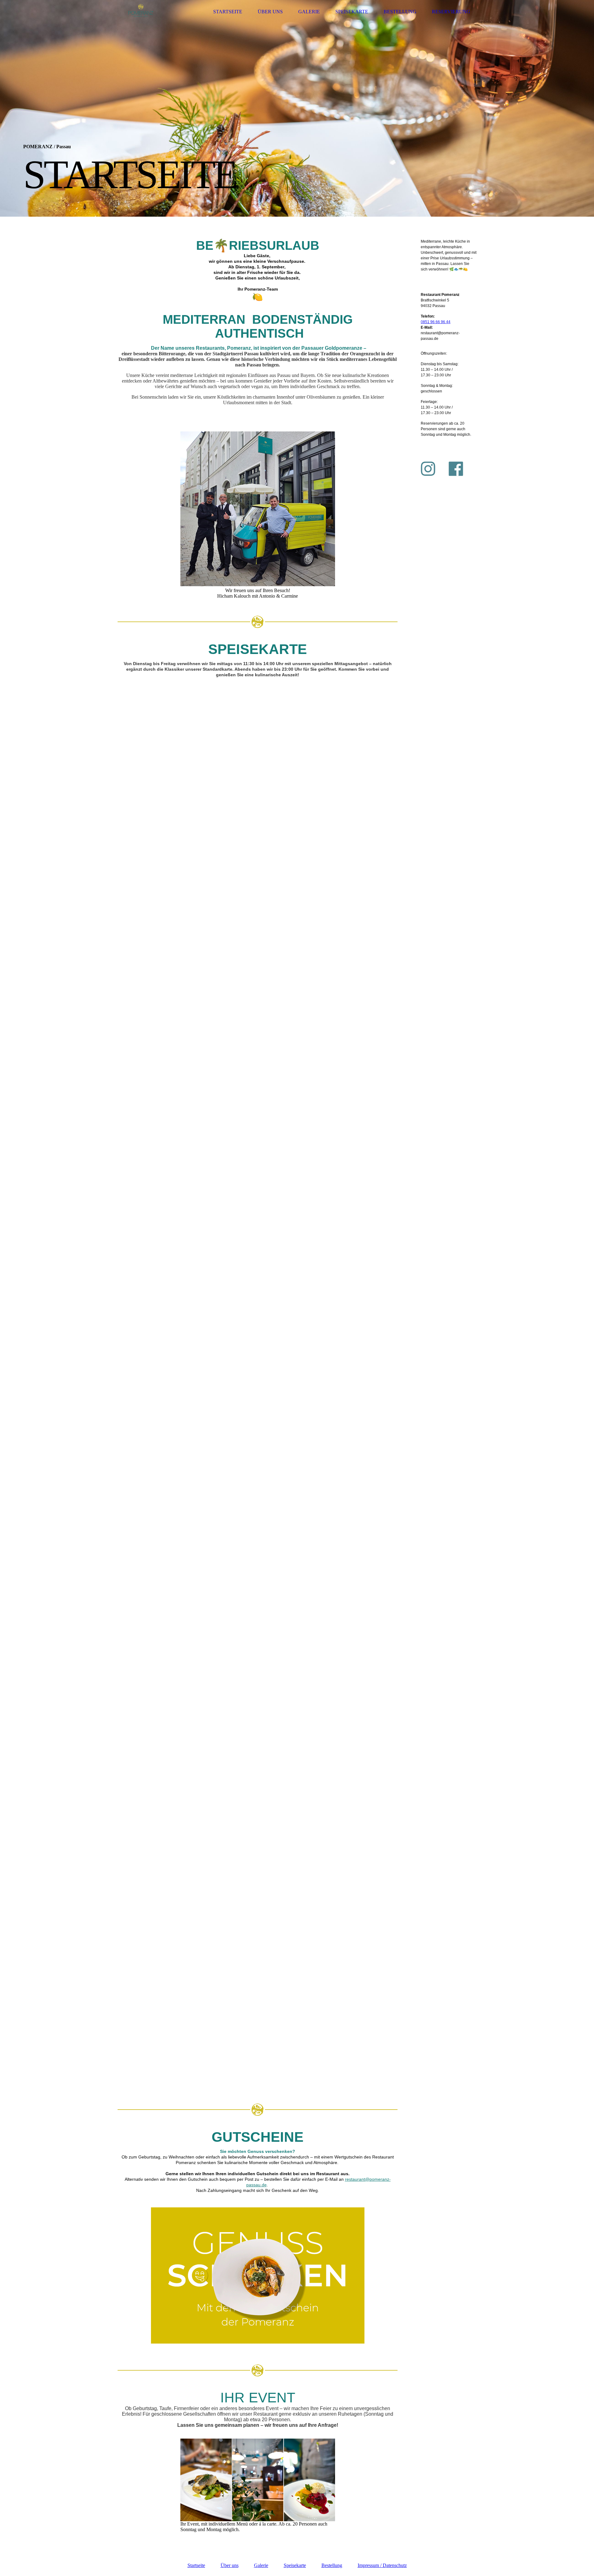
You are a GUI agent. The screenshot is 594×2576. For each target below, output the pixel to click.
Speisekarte (352, 12)
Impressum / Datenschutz (382, 2565)
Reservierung (451, 12)
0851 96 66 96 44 (436, 322)
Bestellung (400, 12)
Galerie (309, 12)
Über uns (270, 12)
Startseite (228, 12)
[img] (141, 12)
